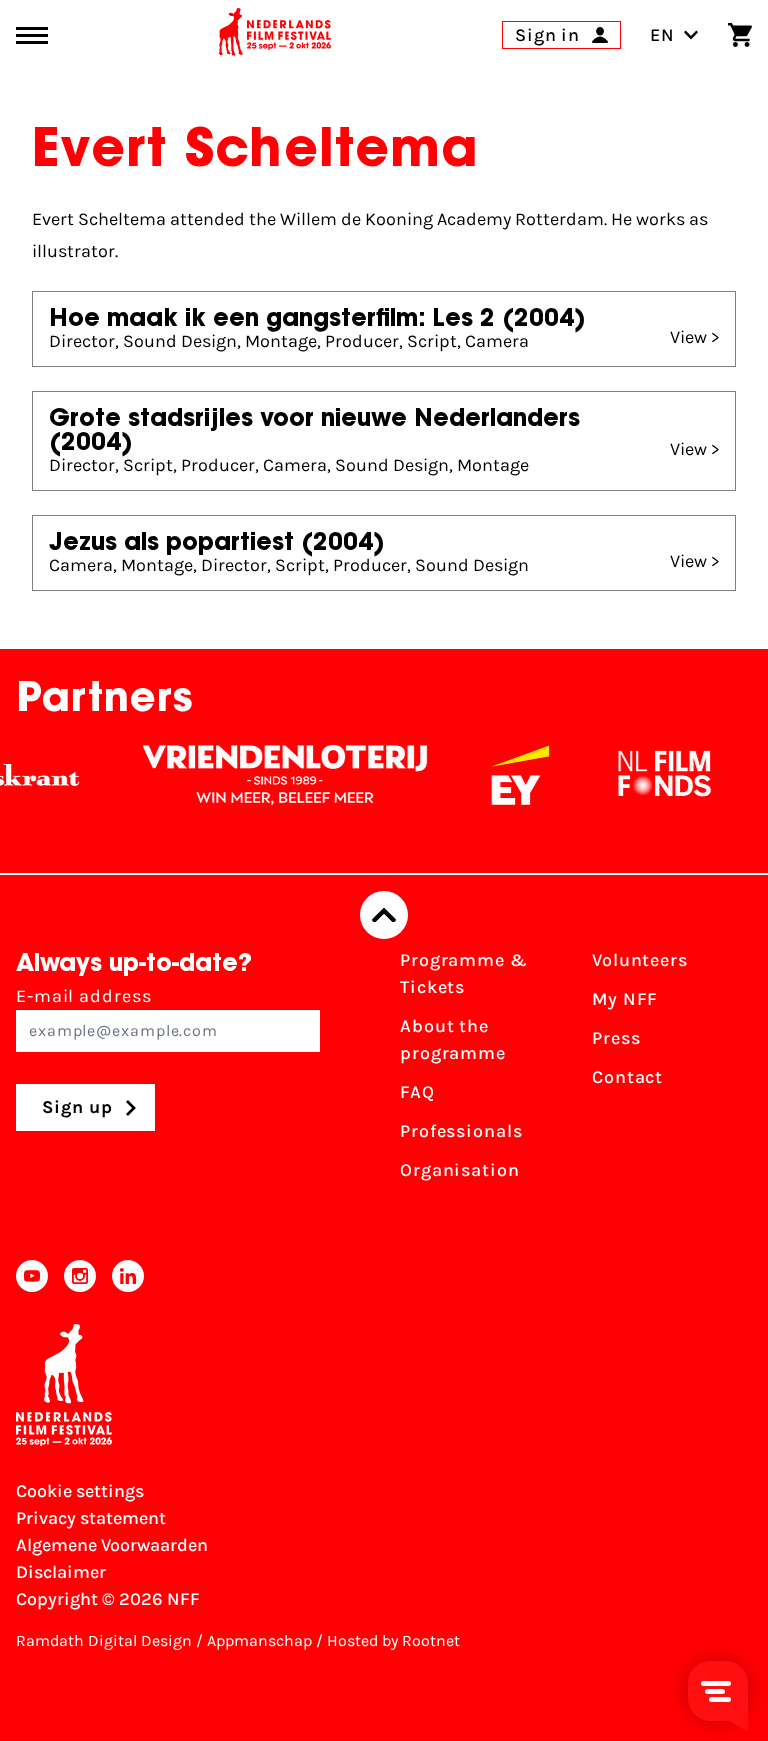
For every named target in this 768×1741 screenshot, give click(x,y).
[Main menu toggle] (32, 35)
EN (662, 35)
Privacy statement (91, 1518)
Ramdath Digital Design (104, 1640)
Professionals (461, 1131)
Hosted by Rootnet (393, 1640)
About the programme (453, 1039)
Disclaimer (61, 1572)
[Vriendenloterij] (258, 775)
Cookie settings (80, 1491)
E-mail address (84, 996)
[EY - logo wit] (493, 775)
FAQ (417, 1092)
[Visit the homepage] (275, 35)
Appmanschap (259, 1640)
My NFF (625, 999)
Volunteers (640, 960)
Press (616, 1038)
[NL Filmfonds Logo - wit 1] (637, 775)
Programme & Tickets (464, 973)
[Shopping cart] (740, 35)
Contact (627, 1077)
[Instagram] (80, 1276)
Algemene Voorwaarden (112, 1545)
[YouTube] (32, 1276)
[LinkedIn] (128, 1276)
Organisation (460, 1170)
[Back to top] (384, 915)
